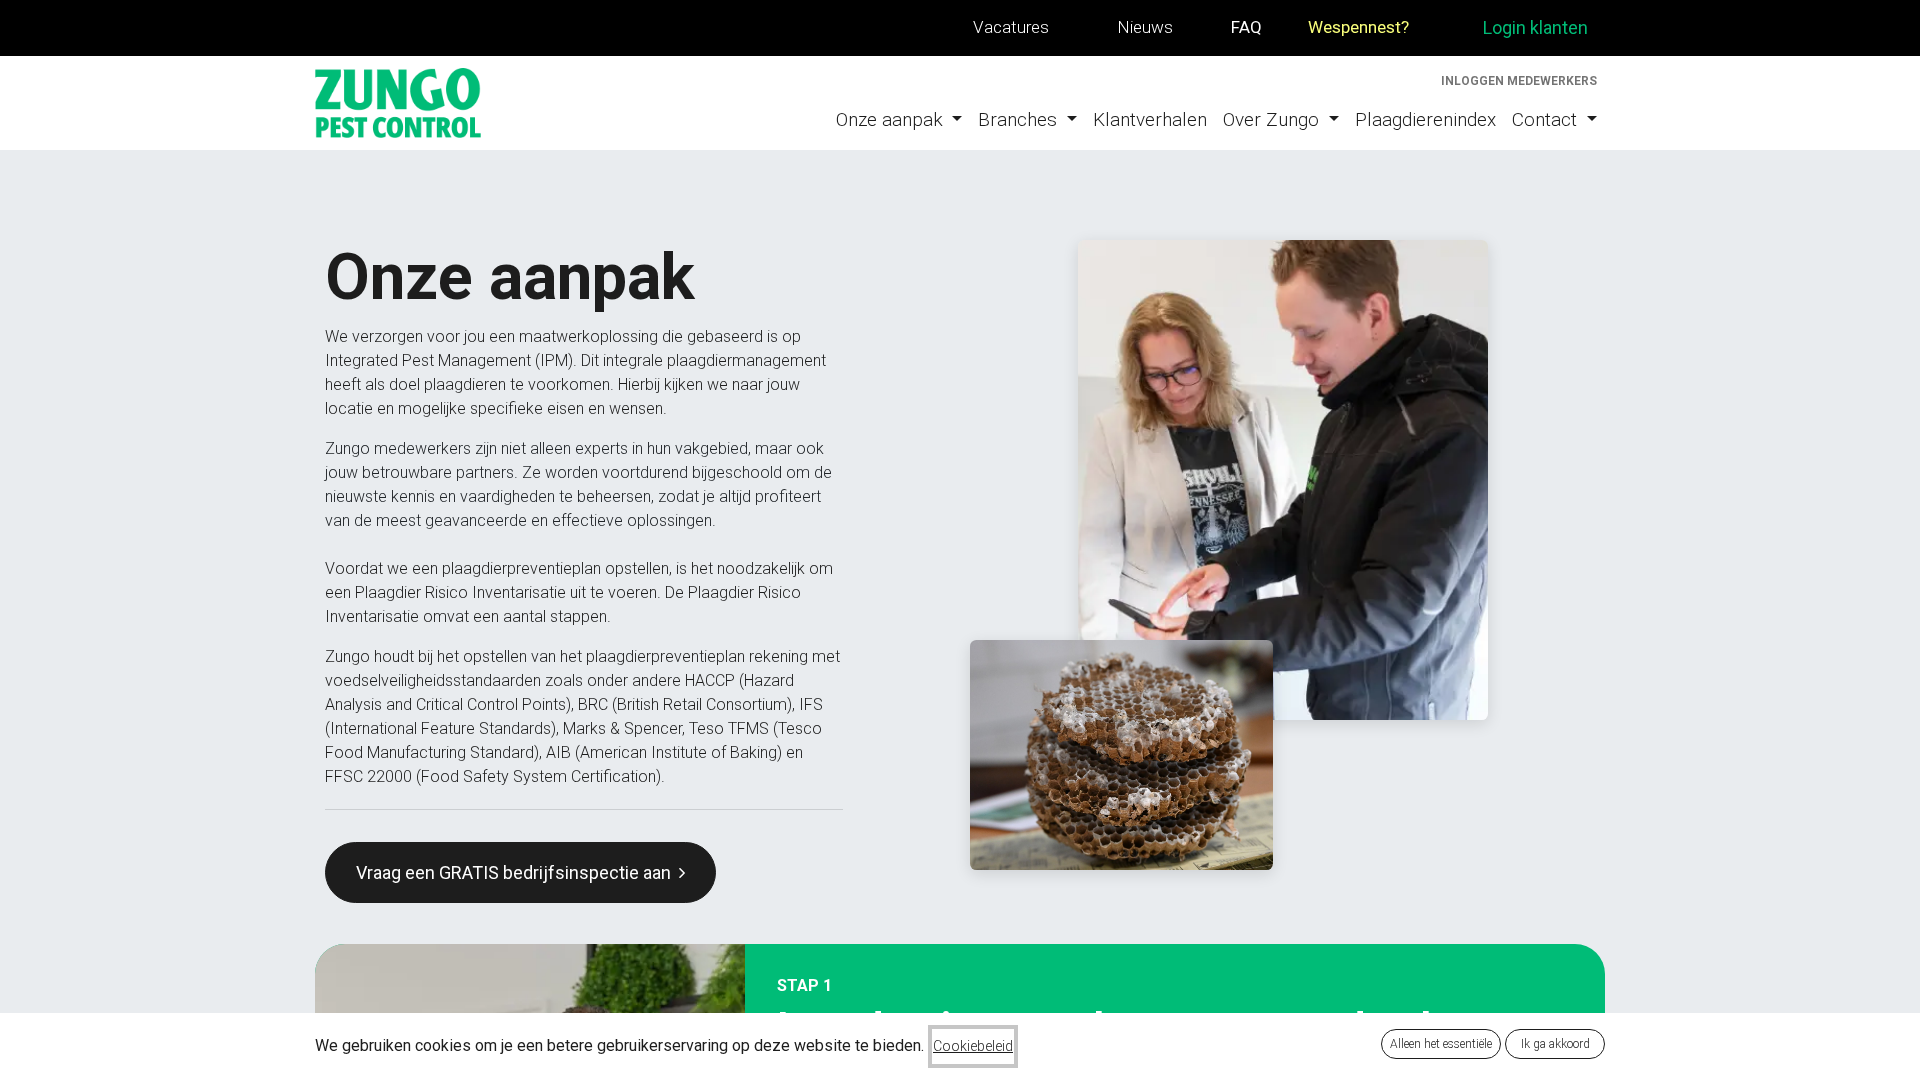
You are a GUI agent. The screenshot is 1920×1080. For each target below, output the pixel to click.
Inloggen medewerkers (1519, 81)
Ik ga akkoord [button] (1555, 1044)
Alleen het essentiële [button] (1441, 1044)
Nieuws (1145, 27)
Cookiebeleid (973, 1046)
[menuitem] (899, 120)
